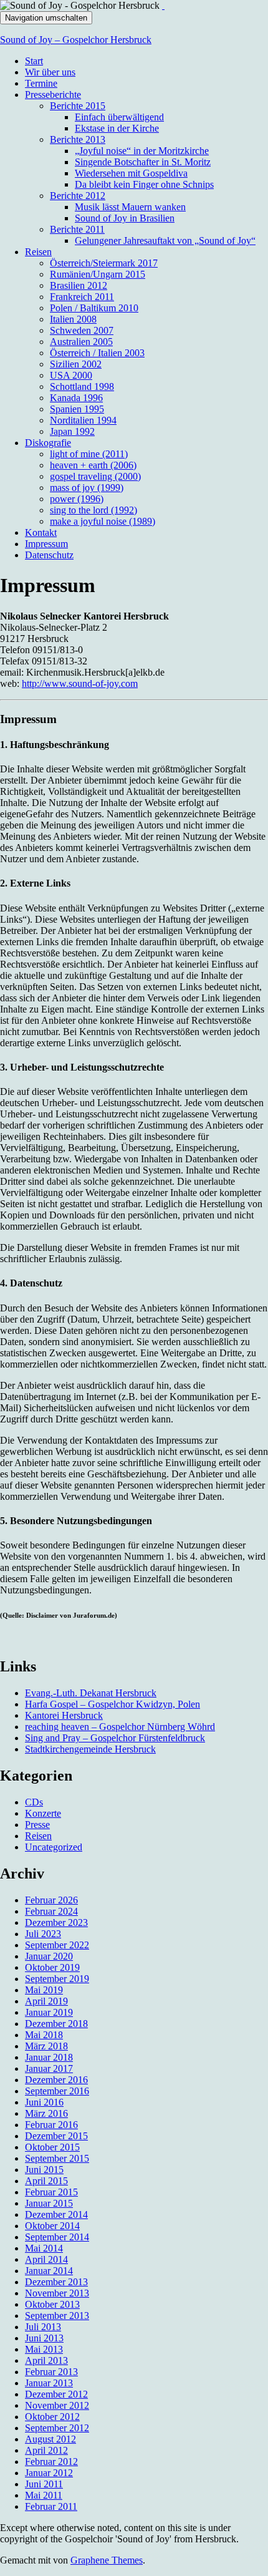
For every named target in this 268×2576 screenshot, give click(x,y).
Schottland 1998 (82, 386)
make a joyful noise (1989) (103, 521)
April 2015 (46, 2181)
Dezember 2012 (56, 2394)
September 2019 (57, 1979)
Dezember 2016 (56, 2080)
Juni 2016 (44, 2102)
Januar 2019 (49, 2012)
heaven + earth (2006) (93, 465)
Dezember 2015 (56, 2136)
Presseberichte (53, 95)
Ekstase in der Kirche (117, 128)
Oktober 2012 (52, 2417)
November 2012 (57, 2405)
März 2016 (46, 2113)
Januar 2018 (49, 2057)
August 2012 (50, 2439)
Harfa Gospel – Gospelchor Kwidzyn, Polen (112, 1704)
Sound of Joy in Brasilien (125, 218)
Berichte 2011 (77, 229)
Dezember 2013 (56, 2282)
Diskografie (48, 443)
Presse (37, 1825)
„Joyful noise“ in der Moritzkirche (142, 151)
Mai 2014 (44, 2248)
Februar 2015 (51, 2192)
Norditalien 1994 (83, 420)
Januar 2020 (49, 1956)
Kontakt (41, 532)
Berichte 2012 (78, 196)
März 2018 (46, 2046)
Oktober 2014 (52, 2226)
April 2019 (46, 2001)
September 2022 (57, 1945)
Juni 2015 (44, 2170)
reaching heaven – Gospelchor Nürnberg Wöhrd (120, 1727)
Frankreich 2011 (82, 297)
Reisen (38, 252)
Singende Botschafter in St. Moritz (143, 162)
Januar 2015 (49, 2203)
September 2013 (57, 2316)
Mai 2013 (44, 2349)
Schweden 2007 (82, 330)
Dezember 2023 (56, 1922)
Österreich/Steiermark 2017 (104, 263)
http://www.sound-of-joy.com (80, 683)
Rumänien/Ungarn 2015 (98, 274)
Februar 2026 (51, 1900)
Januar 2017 (49, 2068)
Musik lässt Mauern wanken (130, 207)
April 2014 (46, 2259)
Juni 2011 (44, 2484)
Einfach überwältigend (119, 117)
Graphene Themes (107, 2560)
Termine (41, 83)
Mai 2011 (44, 2495)
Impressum (46, 544)
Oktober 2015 (52, 2147)
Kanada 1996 (76, 398)
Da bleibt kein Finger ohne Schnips (144, 184)
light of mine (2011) (89, 454)
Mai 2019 (44, 1990)
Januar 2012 (49, 2473)
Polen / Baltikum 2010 (94, 308)
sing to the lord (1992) (93, 510)
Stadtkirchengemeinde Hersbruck (90, 1749)
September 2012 (57, 2428)
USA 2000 (71, 375)
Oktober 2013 (52, 2304)
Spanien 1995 (77, 409)
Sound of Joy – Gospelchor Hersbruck (76, 40)
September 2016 (57, 2091)
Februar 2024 (51, 1911)
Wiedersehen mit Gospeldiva (131, 173)
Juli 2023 (43, 1934)
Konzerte (43, 1813)
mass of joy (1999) (87, 488)
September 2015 (57, 2158)
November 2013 (57, 2293)
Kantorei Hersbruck (64, 1715)
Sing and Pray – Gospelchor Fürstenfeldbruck (115, 1738)
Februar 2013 (51, 2372)
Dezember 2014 (56, 2214)
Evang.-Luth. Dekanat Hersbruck (91, 1693)
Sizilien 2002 (76, 364)
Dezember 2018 (56, 2024)
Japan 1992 (72, 431)
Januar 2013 (49, 2383)
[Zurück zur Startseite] (163, 5)
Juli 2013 (43, 2327)
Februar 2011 (51, 2506)
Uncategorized (54, 1847)
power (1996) (77, 499)
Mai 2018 (44, 2035)
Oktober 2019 (52, 1967)
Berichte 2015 (78, 106)
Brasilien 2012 (79, 285)
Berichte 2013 (78, 139)
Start (34, 61)
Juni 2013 (44, 2338)
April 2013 (46, 2360)
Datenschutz (49, 555)
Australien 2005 (81, 342)
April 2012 (46, 2450)
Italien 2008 (73, 319)
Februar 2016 (51, 2125)
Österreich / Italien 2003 (97, 353)
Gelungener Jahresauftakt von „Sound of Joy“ (165, 241)
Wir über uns (50, 72)
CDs (34, 1802)
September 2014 (57, 2237)
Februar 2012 (51, 2462)
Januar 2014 (49, 2271)
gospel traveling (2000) (95, 476)
